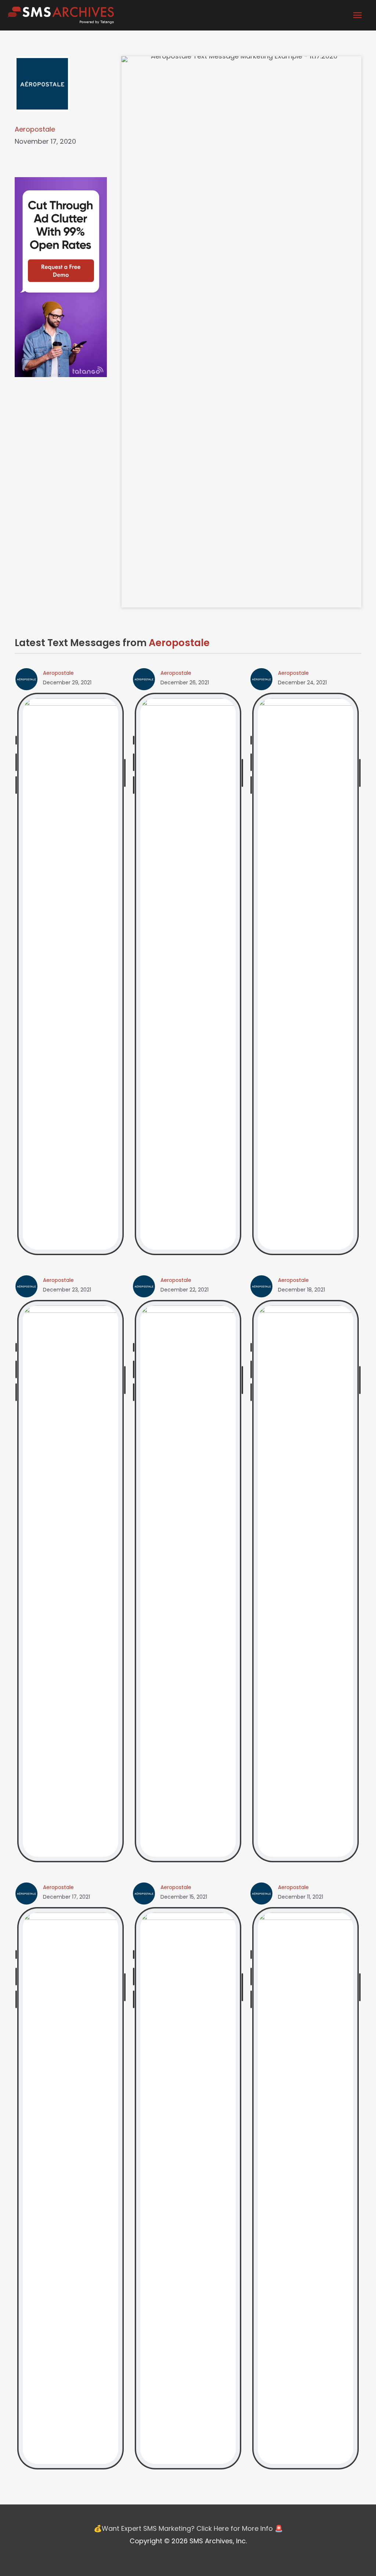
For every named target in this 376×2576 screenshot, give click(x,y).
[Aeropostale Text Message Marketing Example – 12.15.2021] (188, 2188)
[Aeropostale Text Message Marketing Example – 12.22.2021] (188, 1581)
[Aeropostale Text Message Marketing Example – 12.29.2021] (70, 974)
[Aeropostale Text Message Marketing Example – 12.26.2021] (188, 974)
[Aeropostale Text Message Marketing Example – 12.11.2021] (305, 2188)
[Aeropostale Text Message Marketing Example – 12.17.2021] (70, 2188)
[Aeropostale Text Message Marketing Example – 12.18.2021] (305, 1581)
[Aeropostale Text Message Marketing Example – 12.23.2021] (70, 1581)
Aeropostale (35, 129)
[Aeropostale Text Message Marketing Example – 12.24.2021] (305, 974)
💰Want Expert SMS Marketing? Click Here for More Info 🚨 (188, 2528)
